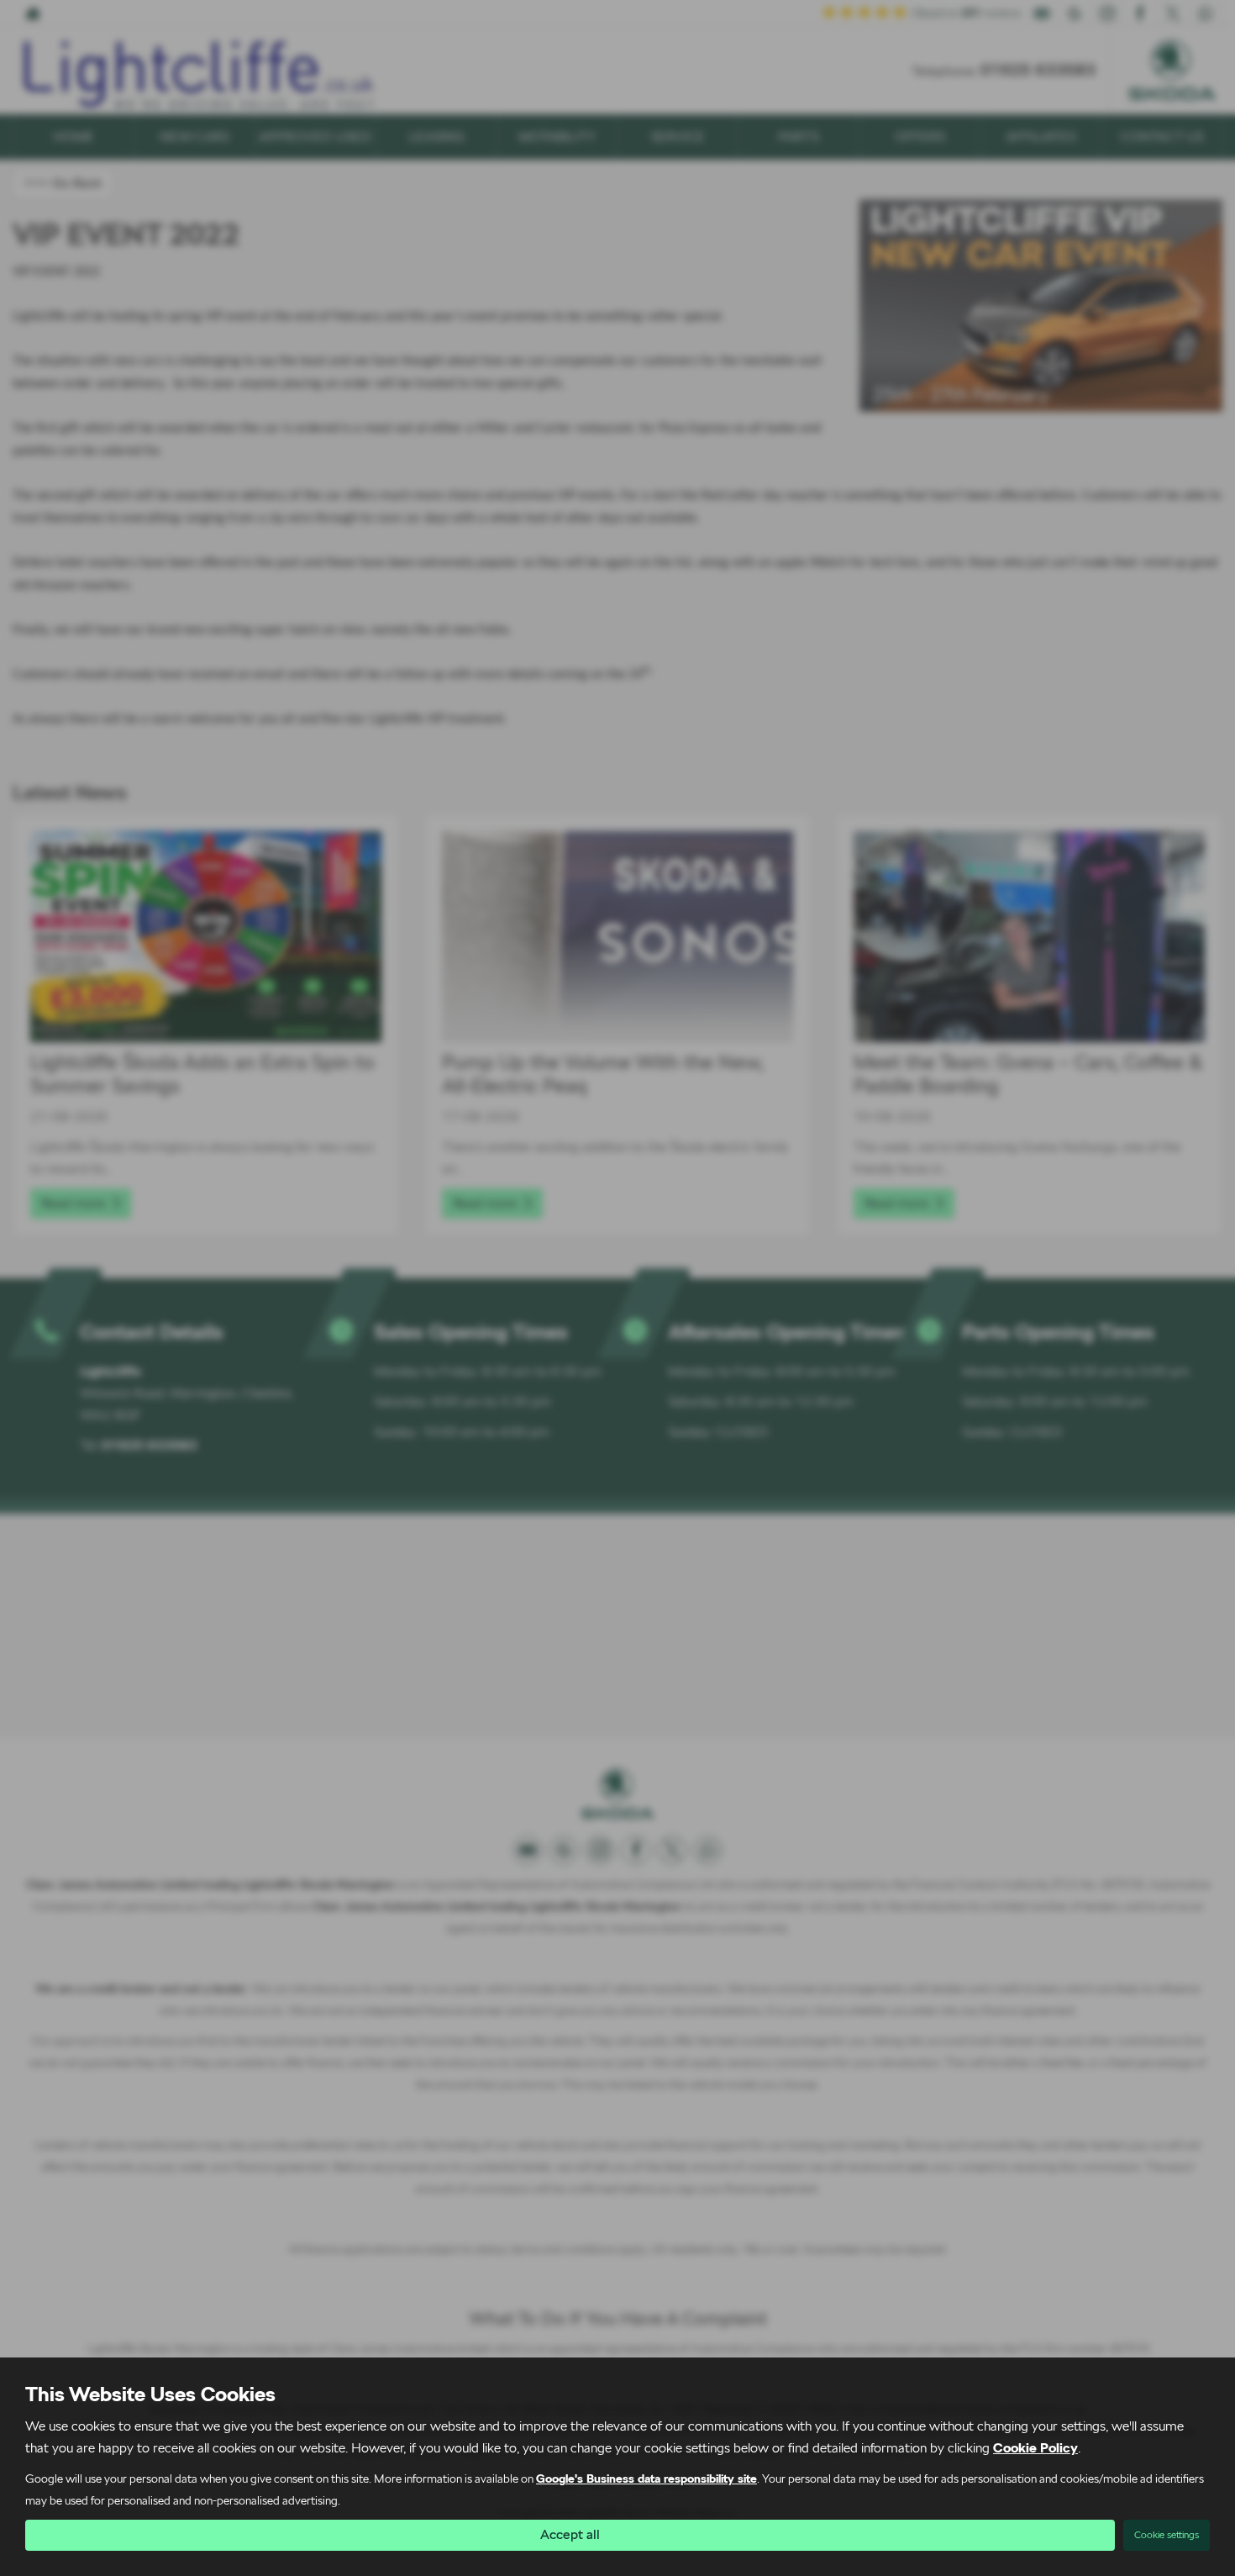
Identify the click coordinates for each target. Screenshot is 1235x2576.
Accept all (570, 2534)
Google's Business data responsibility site (646, 2479)
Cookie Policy (1035, 2448)
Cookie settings (1167, 2535)
